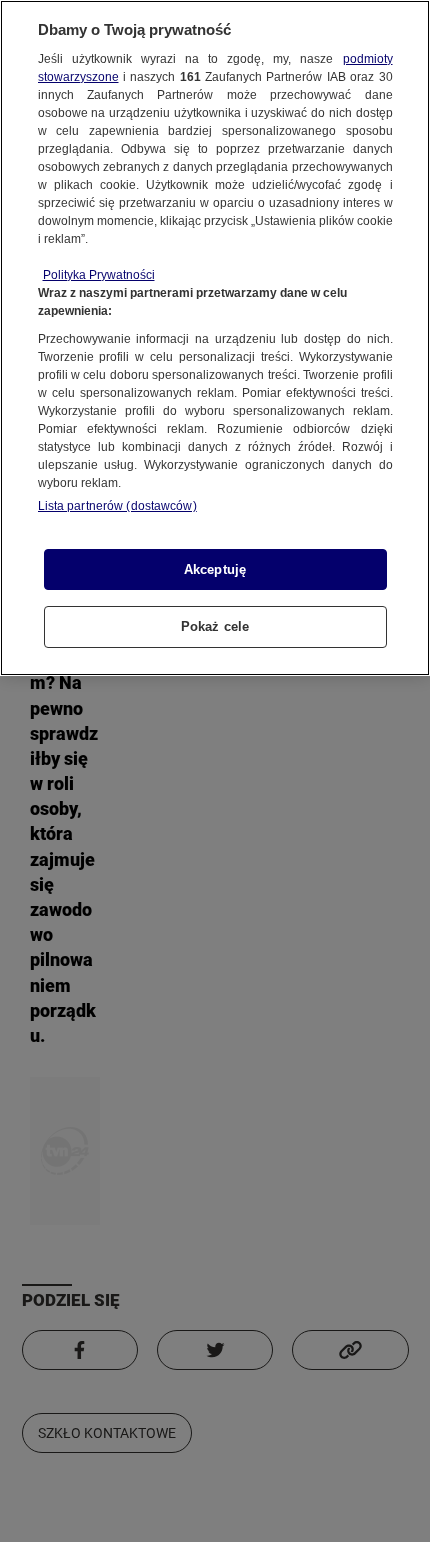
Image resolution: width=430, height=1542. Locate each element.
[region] (215, 338)
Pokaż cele (215, 626)
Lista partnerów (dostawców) (117, 506)
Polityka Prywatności (99, 275)
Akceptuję (215, 569)
